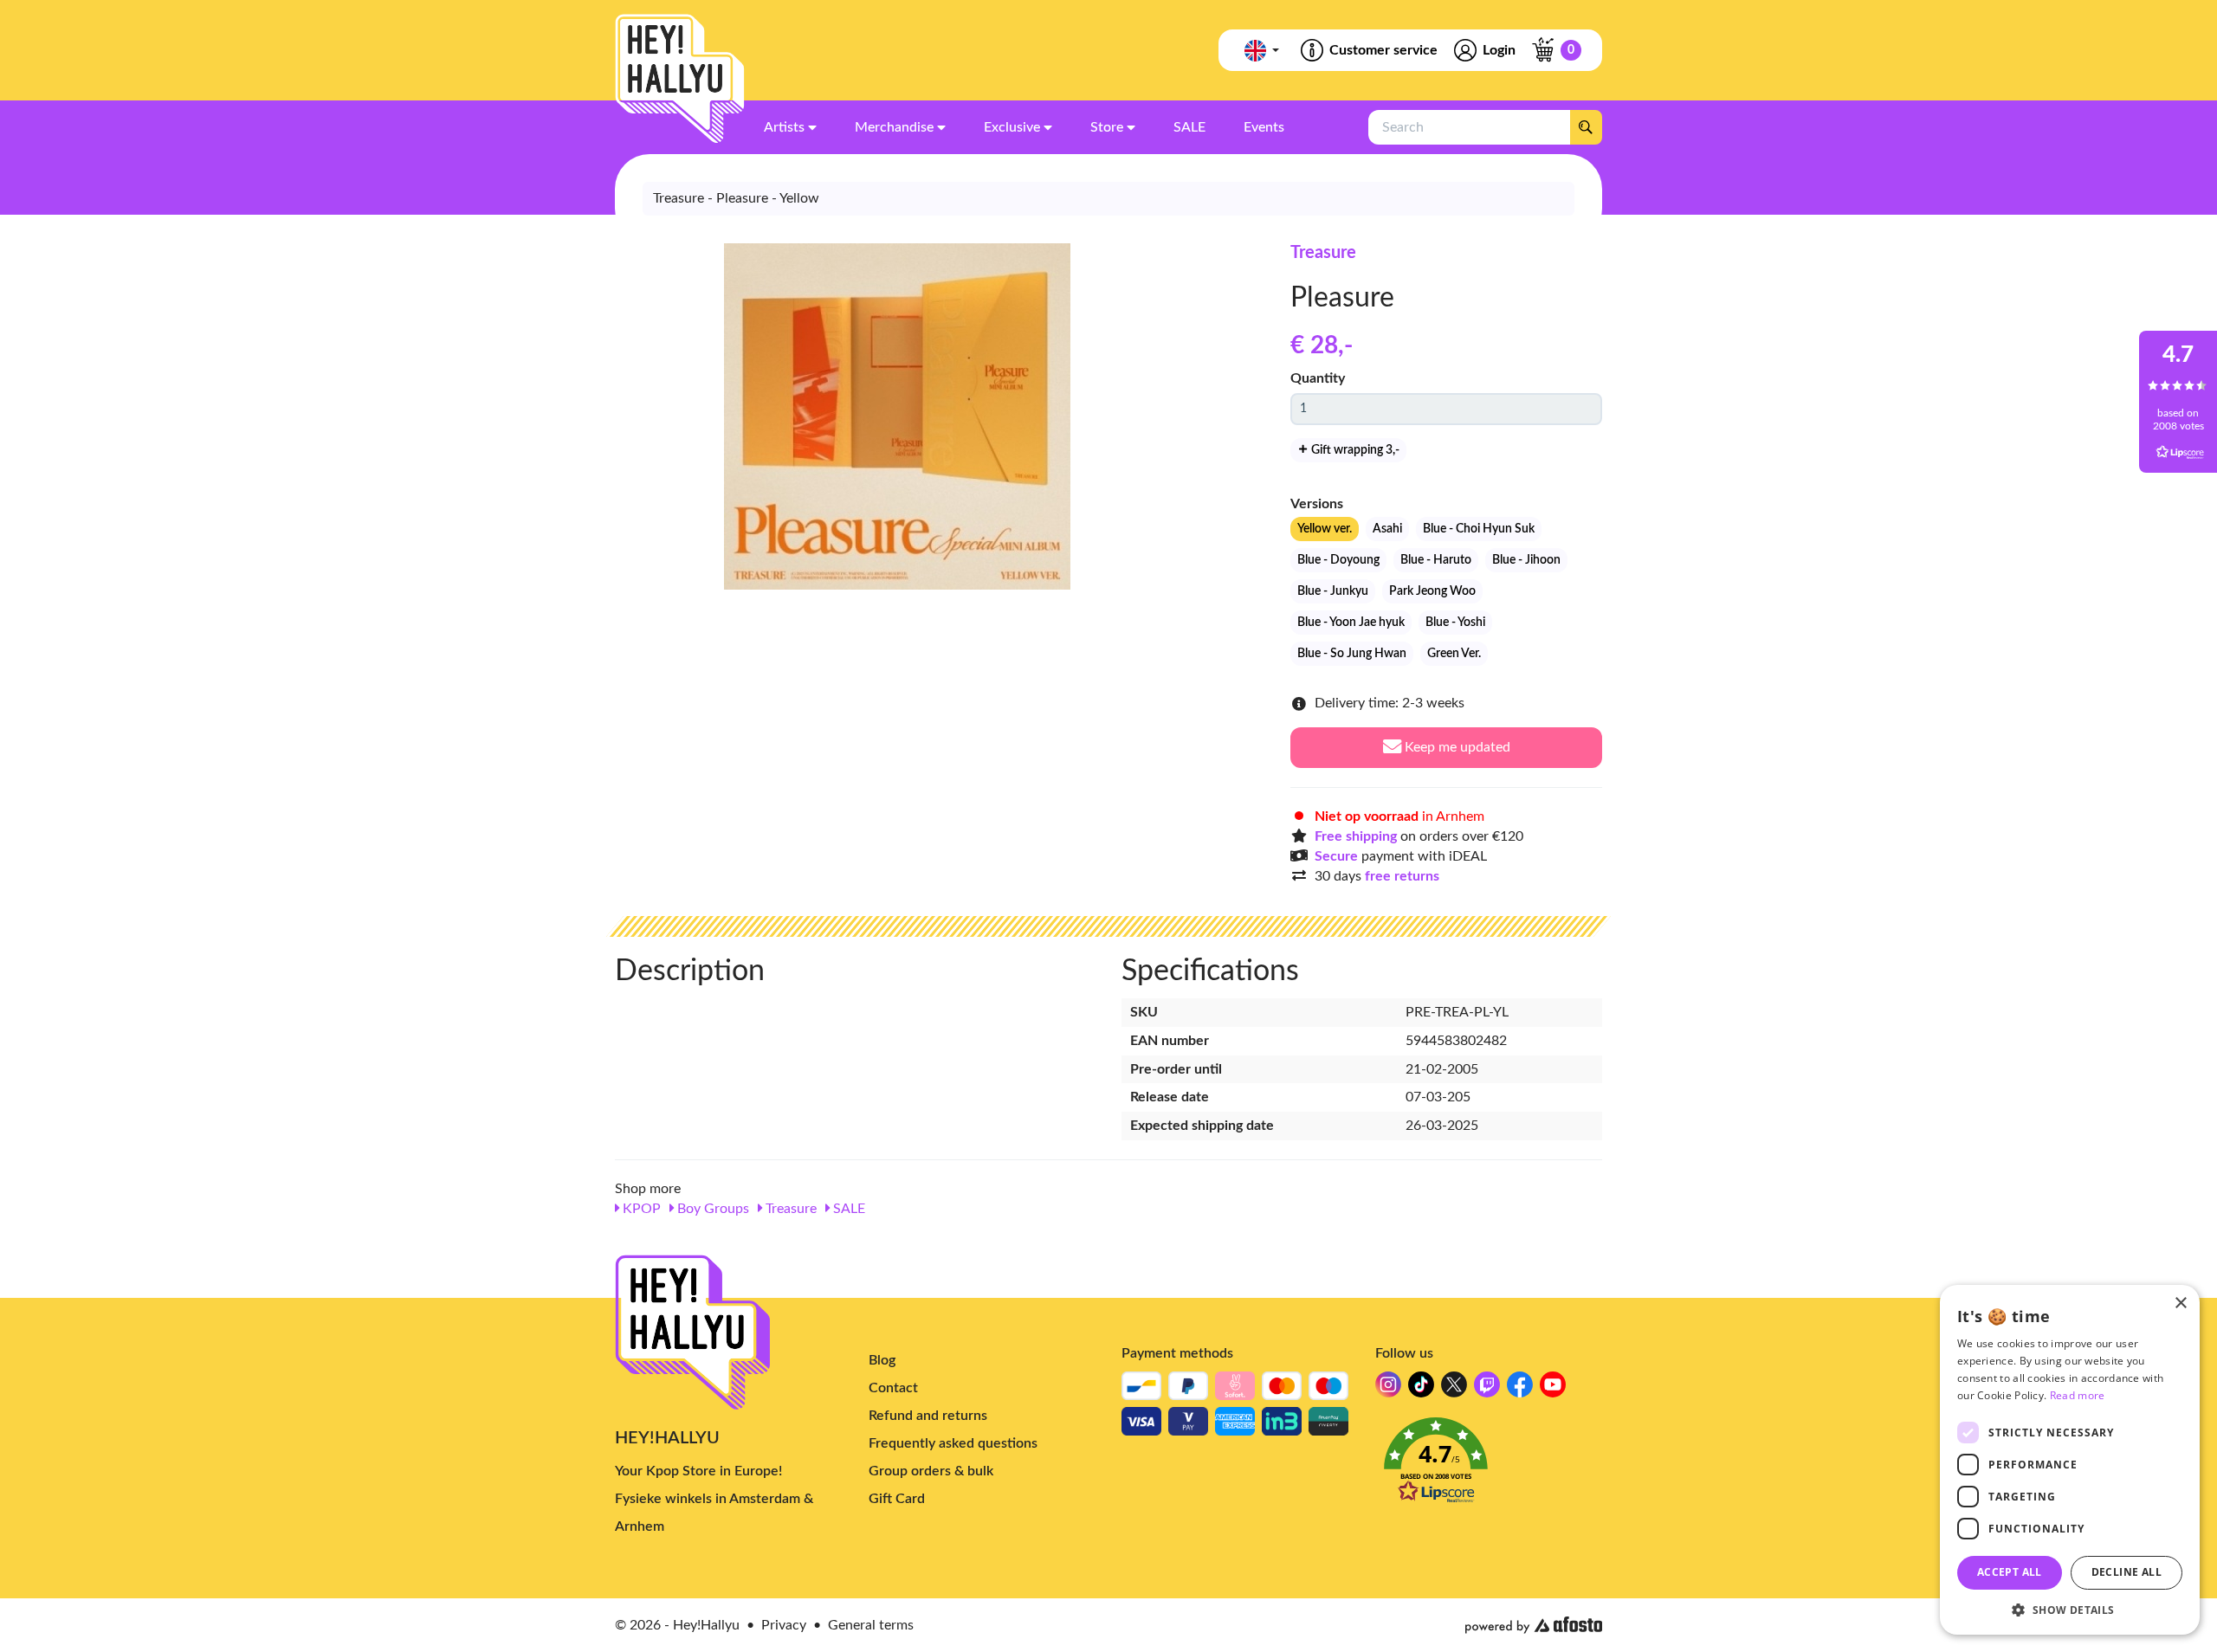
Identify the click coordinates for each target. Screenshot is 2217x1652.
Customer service (1383, 50)
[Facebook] (1520, 1389)
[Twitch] (1487, 1389)
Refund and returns (928, 1416)
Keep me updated (1456, 747)
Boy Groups (711, 1209)
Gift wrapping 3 (1354, 450)
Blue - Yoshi (1455, 623)
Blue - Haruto (1436, 560)
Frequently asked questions (953, 1443)
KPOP (640, 1209)
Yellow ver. (1325, 529)
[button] (1489, 1465)
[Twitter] (1454, 1389)
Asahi (1387, 529)
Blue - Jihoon (1526, 560)
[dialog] (2070, 1460)
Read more (2078, 1395)
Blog (882, 1360)
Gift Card (897, 1499)
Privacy (784, 1625)
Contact (893, 1388)
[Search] (1586, 127)
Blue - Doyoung (1338, 560)
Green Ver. (1454, 654)
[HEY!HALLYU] (680, 79)
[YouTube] (1553, 1389)
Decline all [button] (2127, 1572)
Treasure (1323, 253)
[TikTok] (1421, 1389)
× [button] (2180, 1304)
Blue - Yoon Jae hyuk (1351, 623)
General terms (871, 1625)
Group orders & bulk (931, 1471)
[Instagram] (1388, 1389)
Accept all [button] (2010, 1572)
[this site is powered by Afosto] (1534, 1625)
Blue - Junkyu (1333, 591)
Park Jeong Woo (1432, 591)
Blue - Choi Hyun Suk (1479, 529)
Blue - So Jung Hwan (1352, 654)
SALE (847, 1209)
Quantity (1318, 378)
